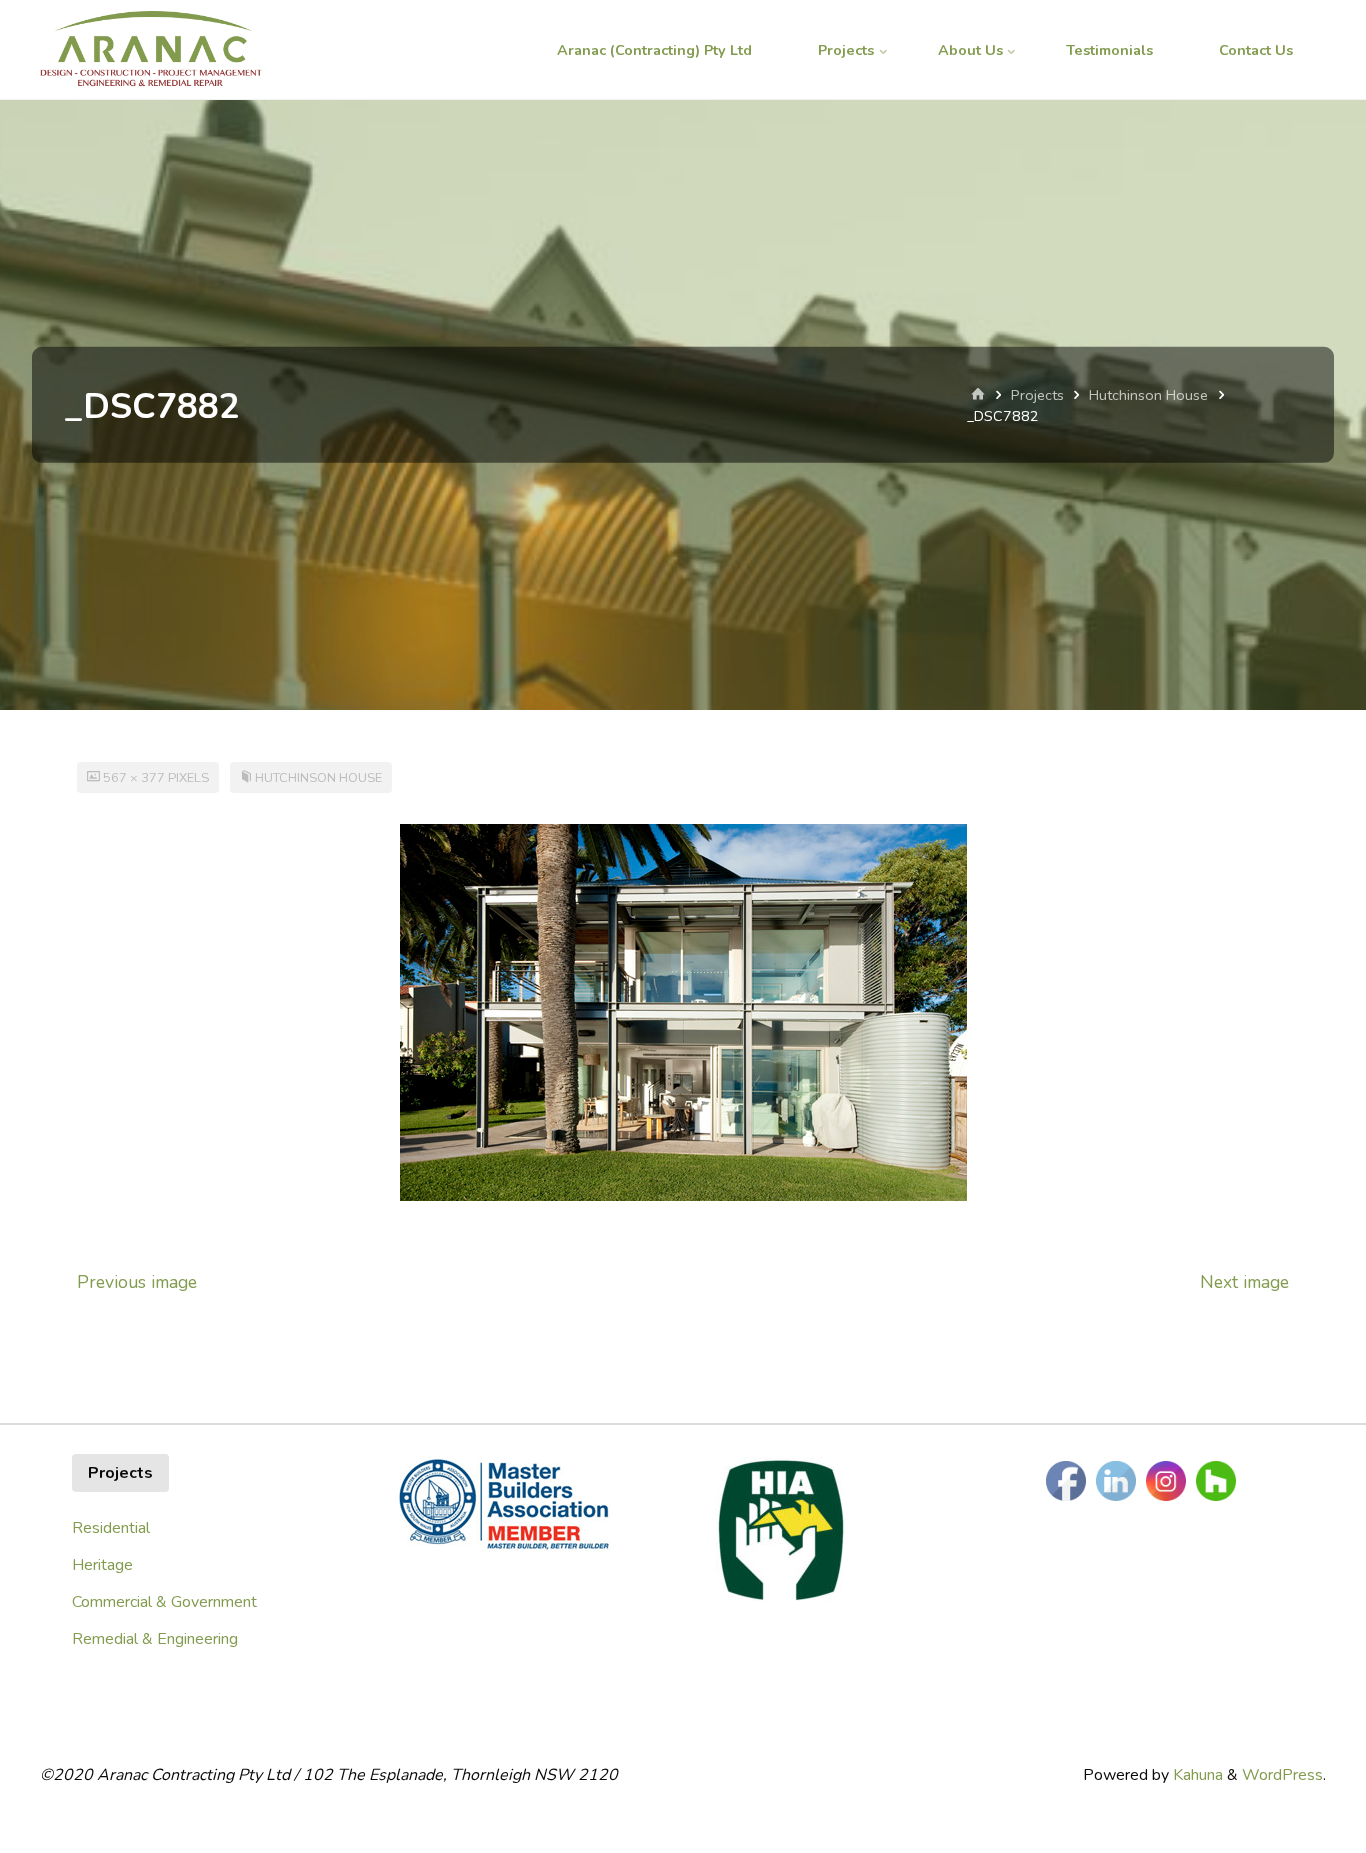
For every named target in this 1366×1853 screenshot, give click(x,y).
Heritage (102, 1565)
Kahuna (1196, 1775)
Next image (1244, 1282)
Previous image (137, 1282)
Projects (1037, 395)
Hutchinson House (1148, 395)
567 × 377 (135, 778)
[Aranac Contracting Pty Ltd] (151, 50)
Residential (111, 1528)
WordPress (1282, 1775)
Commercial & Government (164, 1602)
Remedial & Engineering (155, 1639)
